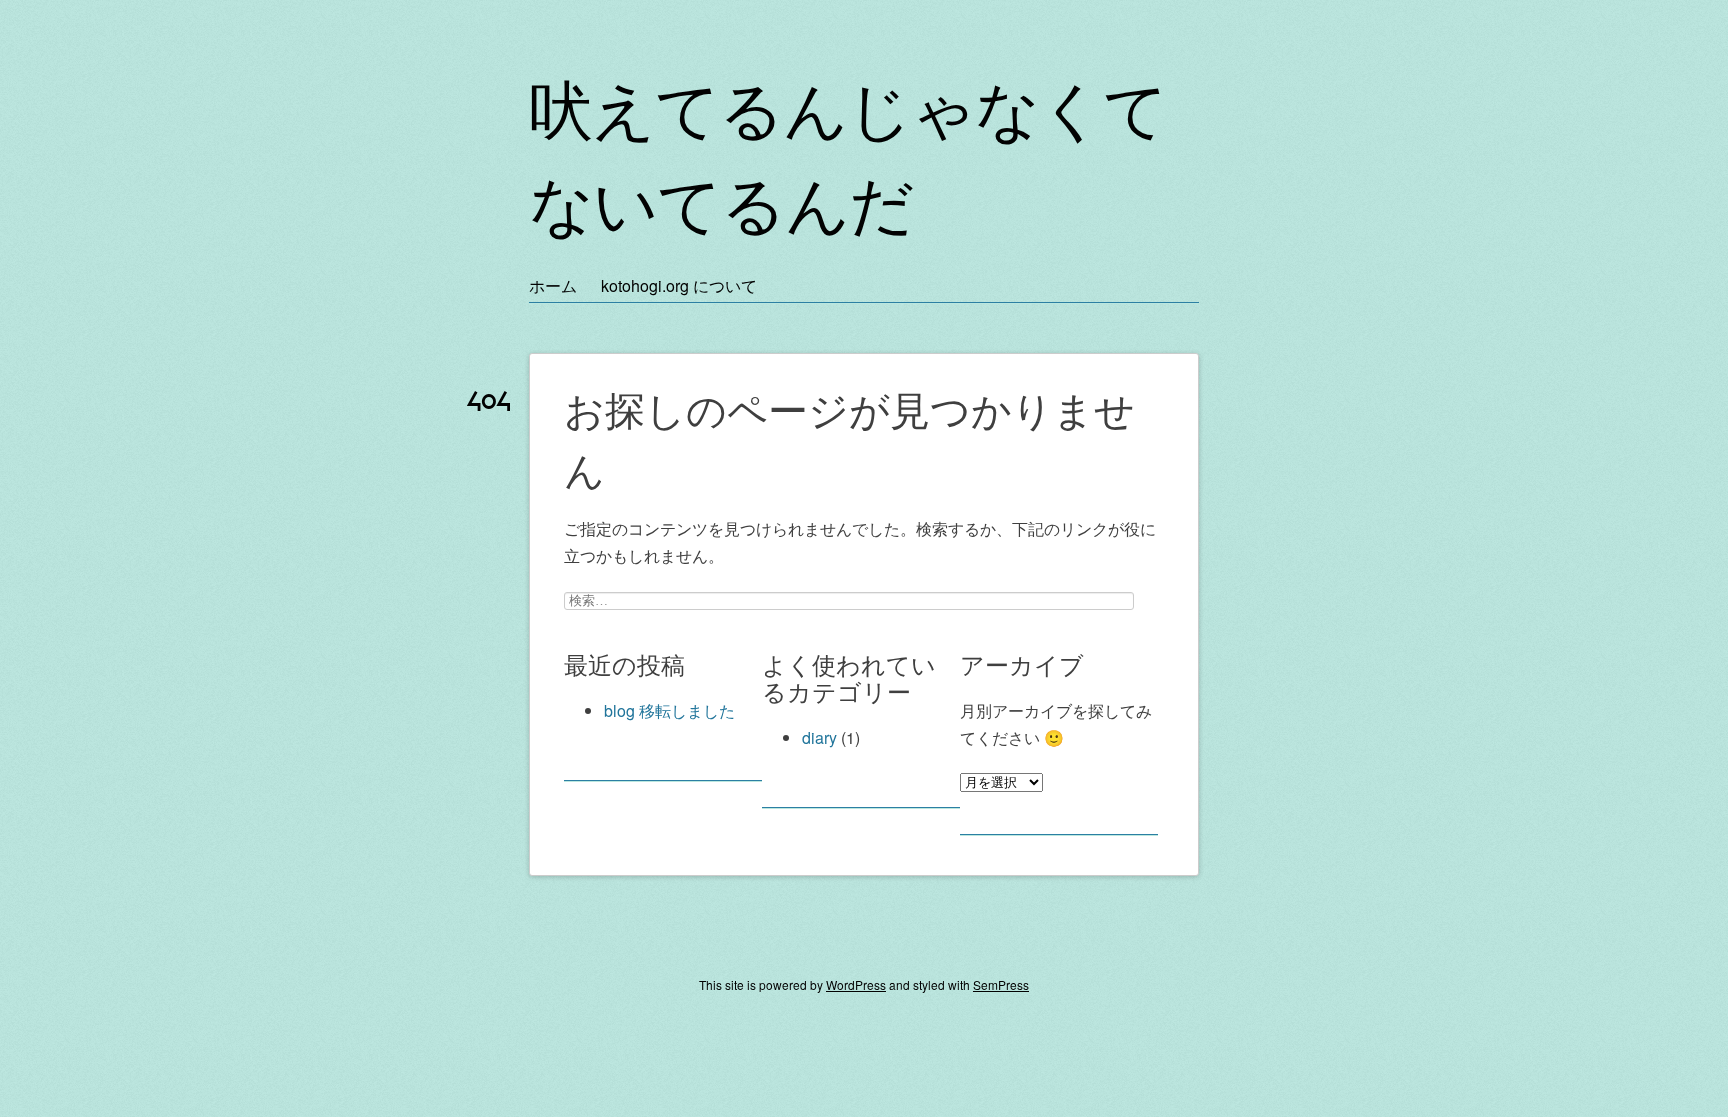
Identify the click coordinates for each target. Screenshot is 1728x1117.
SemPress (1001, 984)
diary (819, 737)
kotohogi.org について (679, 285)
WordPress (856, 984)
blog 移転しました (669, 710)
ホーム (553, 285)
